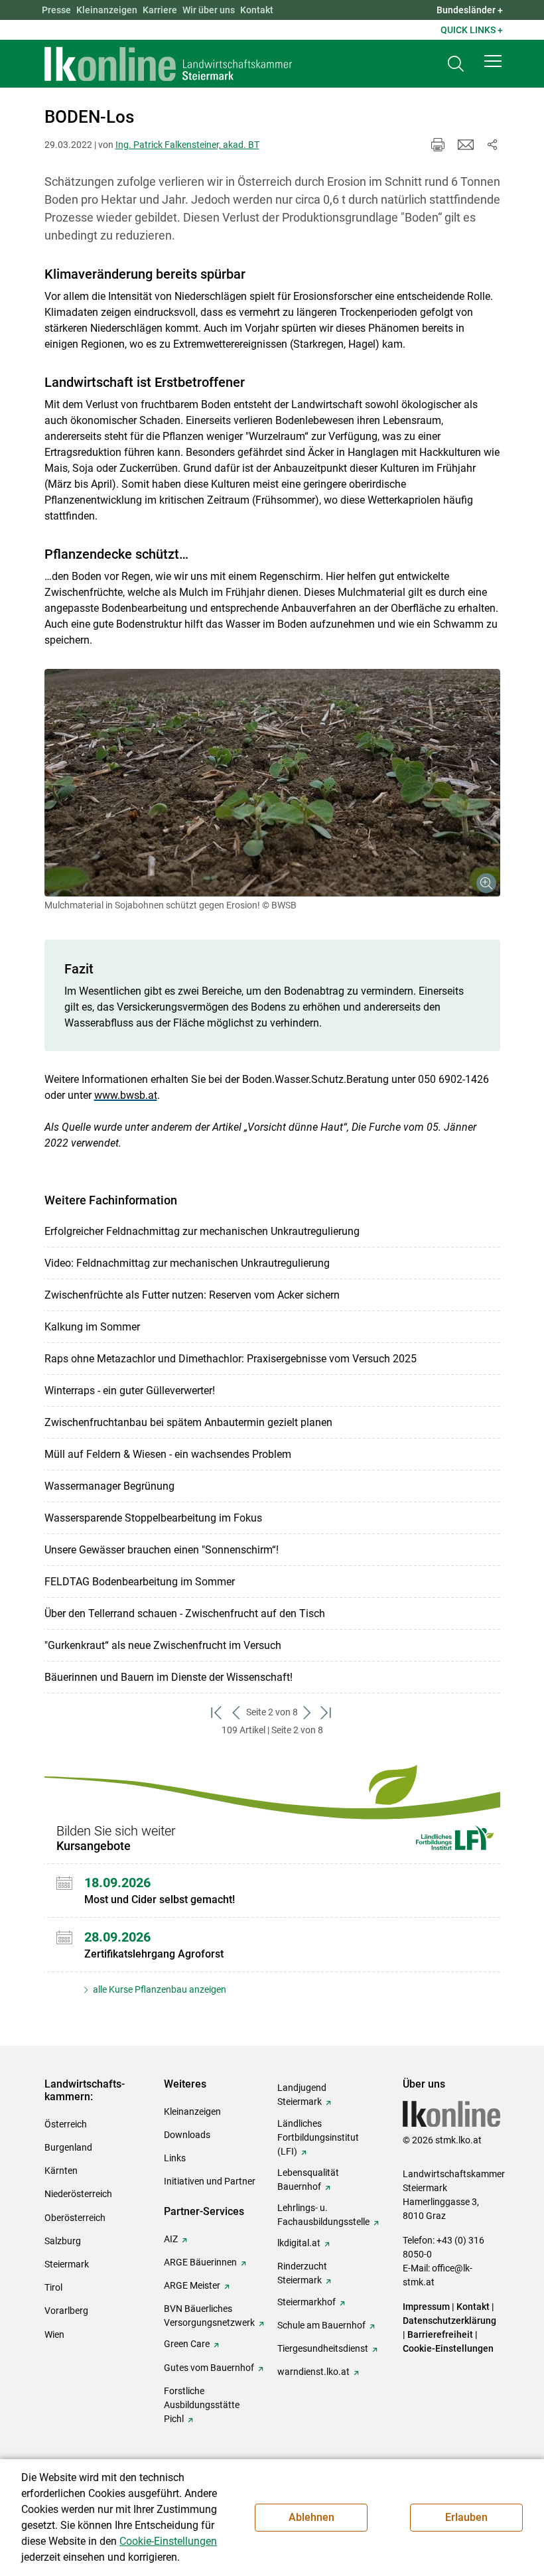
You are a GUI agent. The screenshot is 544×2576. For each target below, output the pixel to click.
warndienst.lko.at (313, 2372)
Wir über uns (209, 10)
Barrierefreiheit (440, 2334)
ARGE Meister (192, 2285)
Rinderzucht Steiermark (302, 2273)
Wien (54, 2334)
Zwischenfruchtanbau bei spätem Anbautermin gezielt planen (188, 1422)
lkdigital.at (299, 2243)
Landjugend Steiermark (302, 2095)
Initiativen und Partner (210, 2181)
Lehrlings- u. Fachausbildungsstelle (323, 2215)
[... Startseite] (169, 64)
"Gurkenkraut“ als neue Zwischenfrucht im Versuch (163, 1645)
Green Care (187, 2344)
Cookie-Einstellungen (448, 2348)
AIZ (171, 2239)
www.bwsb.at (126, 1095)
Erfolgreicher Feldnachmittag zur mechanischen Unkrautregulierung (202, 1231)
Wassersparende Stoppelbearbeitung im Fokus (153, 1518)
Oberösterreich (75, 2218)
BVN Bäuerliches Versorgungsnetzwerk (209, 2316)
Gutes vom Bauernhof (209, 2368)
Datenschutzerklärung (449, 2321)
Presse (56, 10)
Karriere (160, 10)
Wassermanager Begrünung (109, 1486)
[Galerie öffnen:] (272, 783)
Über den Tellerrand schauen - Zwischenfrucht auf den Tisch (185, 1613)
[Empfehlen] (466, 145)
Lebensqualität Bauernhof (308, 2180)
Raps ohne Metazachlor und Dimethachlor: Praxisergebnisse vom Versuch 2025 (231, 1359)
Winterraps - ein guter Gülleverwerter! (130, 1391)
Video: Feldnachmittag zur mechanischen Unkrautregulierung (187, 1263)
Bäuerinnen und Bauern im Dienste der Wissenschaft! (169, 1677)
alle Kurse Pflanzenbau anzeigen (159, 1989)
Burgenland (68, 2147)
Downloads (187, 2135)
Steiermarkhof (306, 2302)
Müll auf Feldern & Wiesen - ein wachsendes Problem (168, 1454)
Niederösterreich (78, 2194)
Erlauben (466, 2517)
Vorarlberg (66, 2311)
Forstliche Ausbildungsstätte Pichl (202, 2405)
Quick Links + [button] (472, 30)
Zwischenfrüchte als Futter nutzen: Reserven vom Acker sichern (192, 1295)
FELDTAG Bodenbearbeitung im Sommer (140, 1582)
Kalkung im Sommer (92, 1327)
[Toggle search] (456, 64)
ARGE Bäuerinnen (200, 2262)
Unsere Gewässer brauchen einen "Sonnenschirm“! (162, 1550)
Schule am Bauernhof (321, 2325)
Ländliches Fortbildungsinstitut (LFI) (318, 2137)
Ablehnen (311, 2517)
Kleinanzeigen (107, 10)
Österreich (66, 2124)
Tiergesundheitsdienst (323, 2348)
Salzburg (63, 2241)
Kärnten (61, 2171)
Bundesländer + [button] (470, 10)
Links (175, 2158)
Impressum (426, 2307)
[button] (493, 61)
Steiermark (67, 2264)
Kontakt (257, 10)
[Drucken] (438, 145)
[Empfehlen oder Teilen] (492, 145)
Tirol (53, 2287)
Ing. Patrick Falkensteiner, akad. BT (187, 145)
